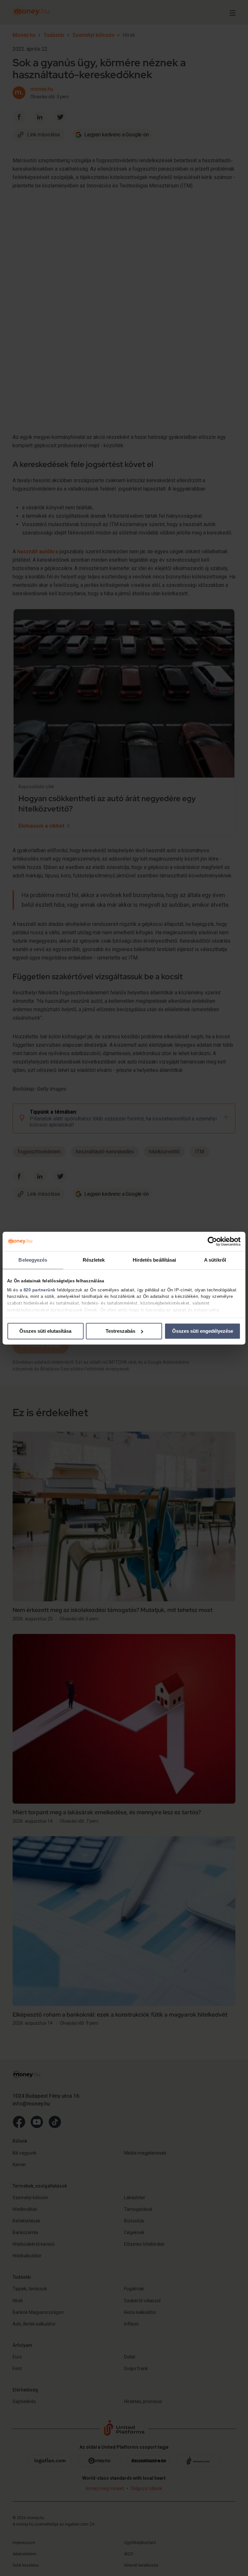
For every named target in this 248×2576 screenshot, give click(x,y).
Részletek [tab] (94, 1260)
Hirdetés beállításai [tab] (155, 1260)
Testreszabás (120, 1331)
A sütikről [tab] (215, 1260)
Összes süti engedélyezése (203, 1331)
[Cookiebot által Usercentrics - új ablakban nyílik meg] (212, 1241)
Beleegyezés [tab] (33, 1260)
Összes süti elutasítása (45, 1331)
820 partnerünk (40, 1290)
